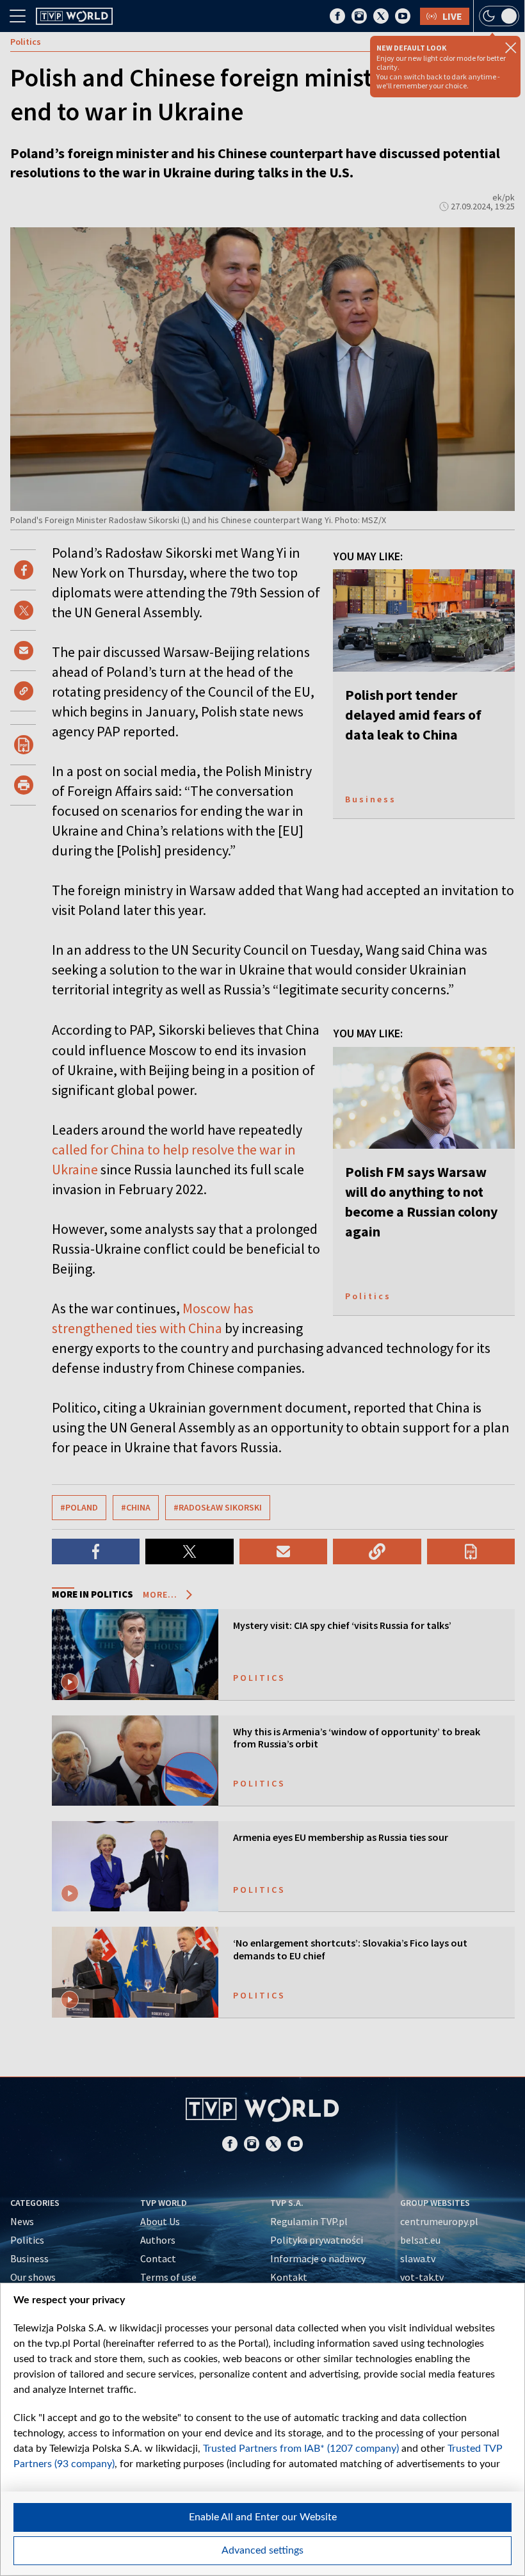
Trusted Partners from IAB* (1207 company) (301, 2449)
